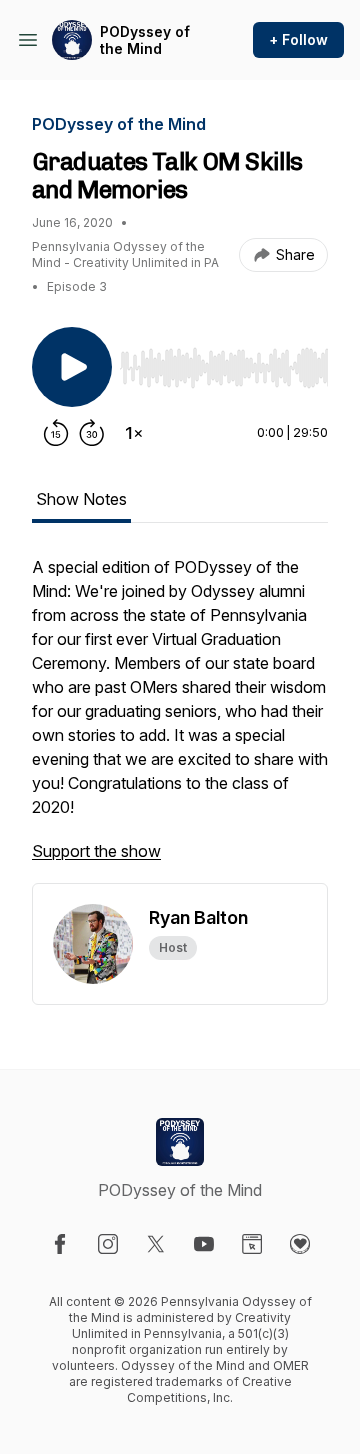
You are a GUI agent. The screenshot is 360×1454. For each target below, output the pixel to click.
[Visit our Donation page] (300, 1244)
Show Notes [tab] (81, 499)
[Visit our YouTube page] (204, 1244)
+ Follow (298, 39)
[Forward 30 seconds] (92, 433)
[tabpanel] (180, 719)
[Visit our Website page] (252, 1244)
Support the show (96, 851)
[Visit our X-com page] (156, 1244)
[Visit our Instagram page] (108, 1244)
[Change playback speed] (134, 433)
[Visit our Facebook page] (60, 1244)
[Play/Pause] (72, 367)
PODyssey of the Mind (145, 40)
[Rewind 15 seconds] (56, 433)
